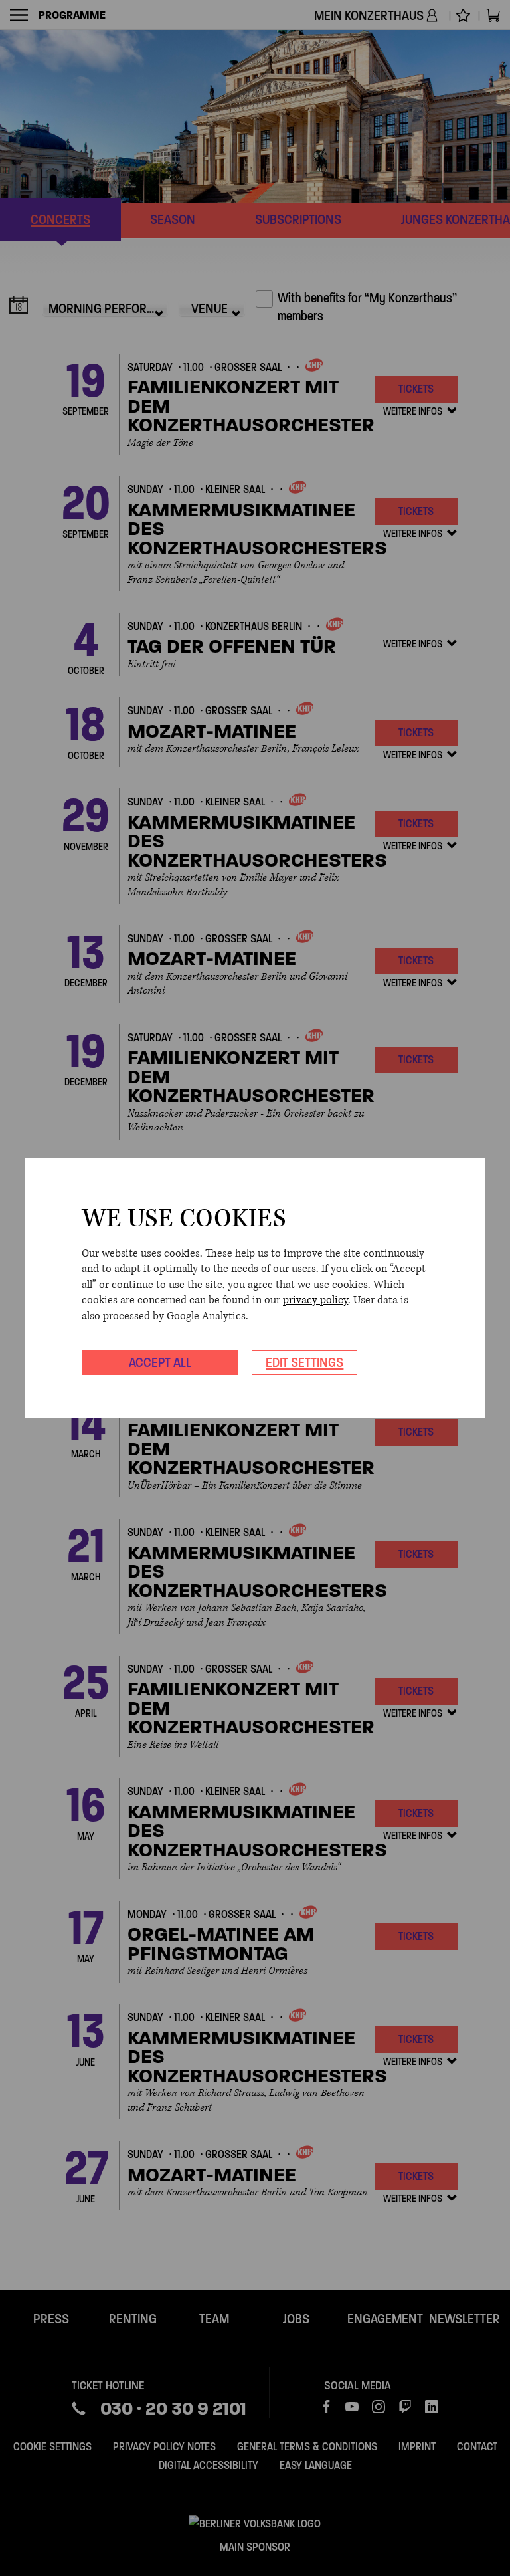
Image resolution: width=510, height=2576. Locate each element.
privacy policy (315, 1300)
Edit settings (304, 1362)
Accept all (160, 1362)
